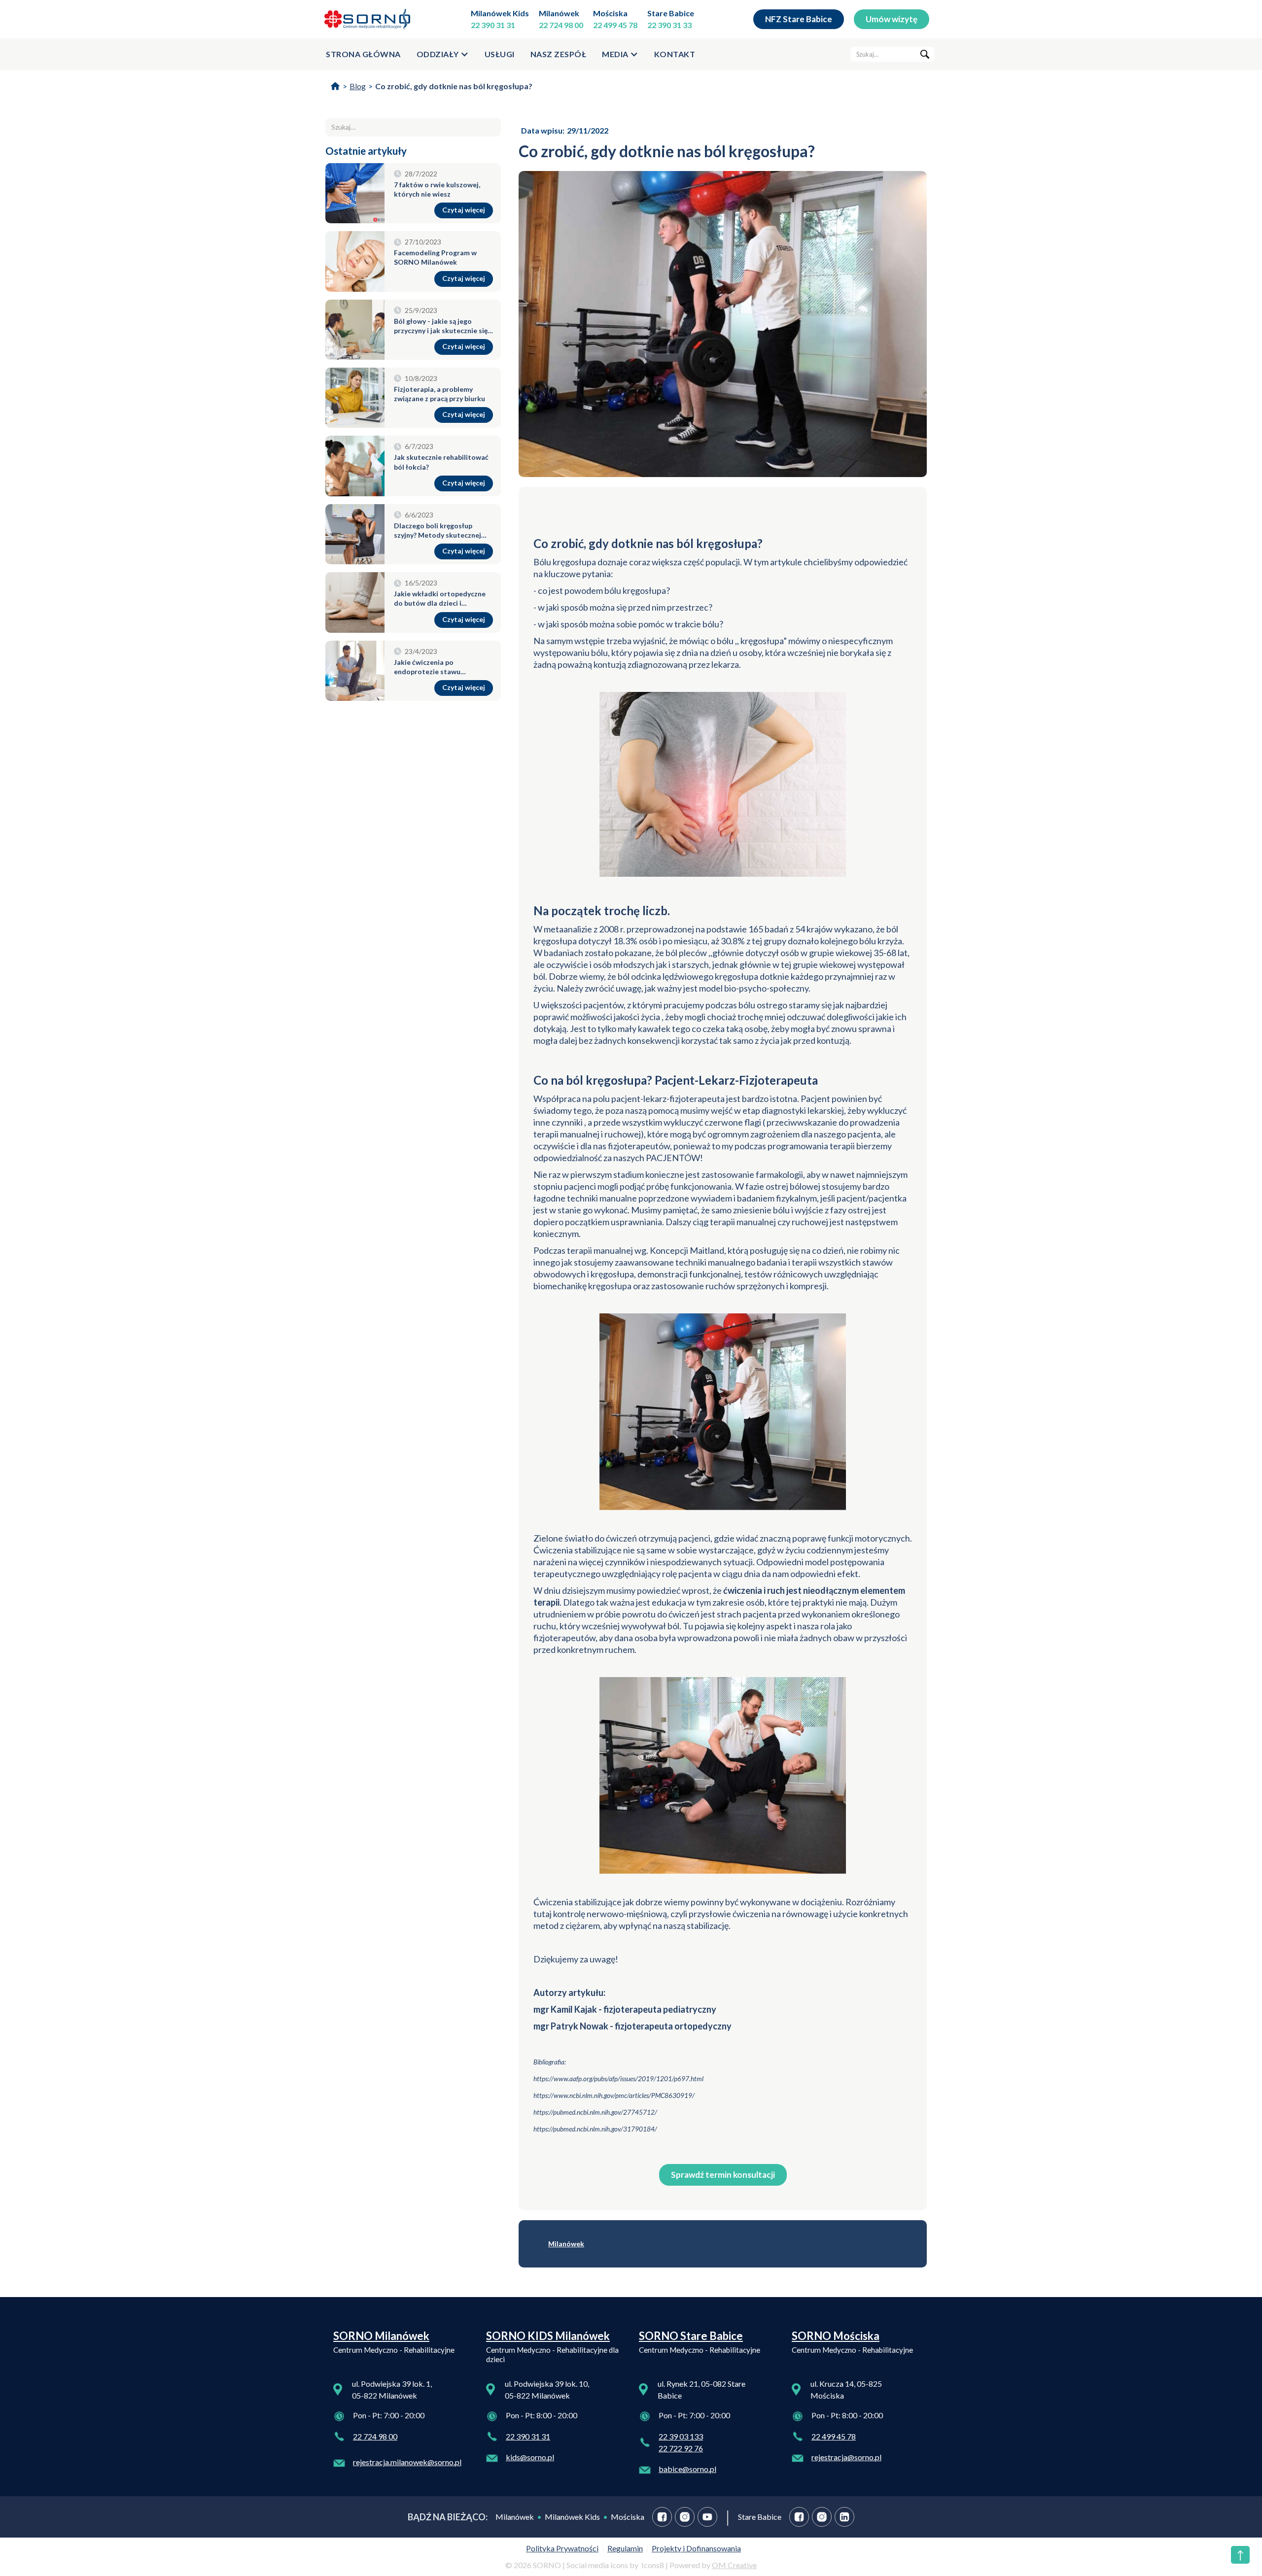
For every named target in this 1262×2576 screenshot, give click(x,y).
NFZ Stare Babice (799, 19)
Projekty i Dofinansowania (696, 2548)
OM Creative (734, 2565)
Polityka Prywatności (562, 2548)
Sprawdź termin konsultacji (723, 2175)
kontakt (675, 54)
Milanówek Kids (500, 13)
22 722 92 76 (681, 2448)
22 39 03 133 (681, 2436)
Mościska (610, 13)
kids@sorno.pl (530, 2457)
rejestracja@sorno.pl (846, 2457)
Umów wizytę (892, 19)
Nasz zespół (559, 54)
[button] (443, 54)
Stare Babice (671, 13)
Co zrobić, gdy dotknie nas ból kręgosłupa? (454, 86)
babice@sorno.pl (687, 2469)
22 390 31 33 (669, 25)
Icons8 (653, 2565)
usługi (500, 54)
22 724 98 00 (561, 25)
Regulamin (625, 2548)
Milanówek (559, 13)
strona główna (363, 54)
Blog (358, 86)
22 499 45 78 (615, 25)
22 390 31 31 (493, 25)
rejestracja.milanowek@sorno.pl (407, 2462)
